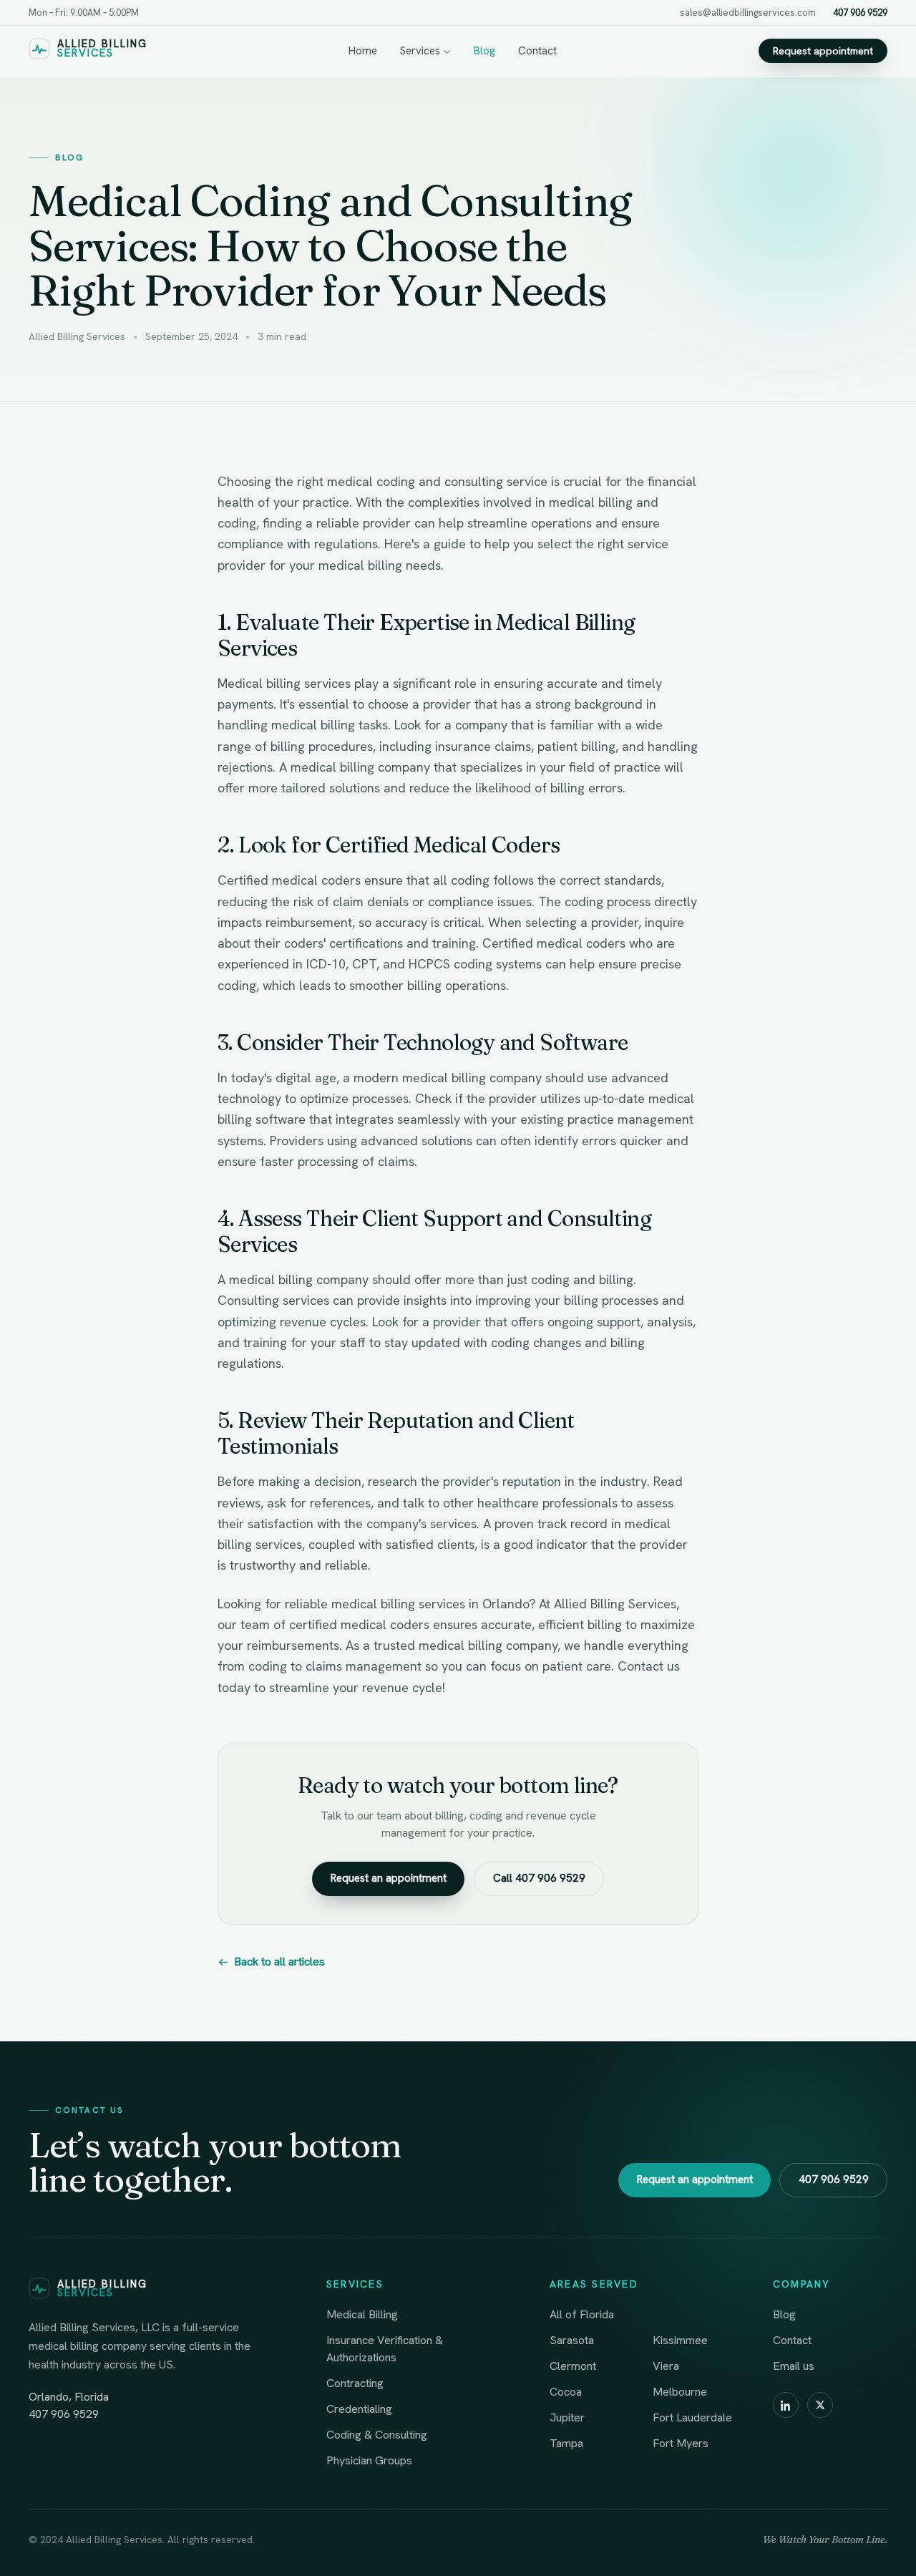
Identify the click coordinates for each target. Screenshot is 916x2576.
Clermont (573, 2366)
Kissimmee (680, 2340)
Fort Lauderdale (692, 2417)
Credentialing (359, 2409)
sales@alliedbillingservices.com (748, 13)
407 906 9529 (860, 13)
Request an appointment (389, 1878)
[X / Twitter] (820, 2405)
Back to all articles (279, 1962)
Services (420, 51)
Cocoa (566, 2392)
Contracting (355, 2383)
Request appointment (823, 51)
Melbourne (680, 2392)
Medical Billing (362, 2314)
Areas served (594, 2284)
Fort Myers (681, 2443)
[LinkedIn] (786, 2405)
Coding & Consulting (377, 2435)
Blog (484, 51)
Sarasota (572, 2340)
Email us (794, 2366)
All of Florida (582, 2314)
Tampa (566, 2443)
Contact (537, 51)
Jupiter (567, 2417)
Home (363, 51)
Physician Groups (369, 2460)
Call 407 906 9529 (539, 1878)
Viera (666, 2366)
